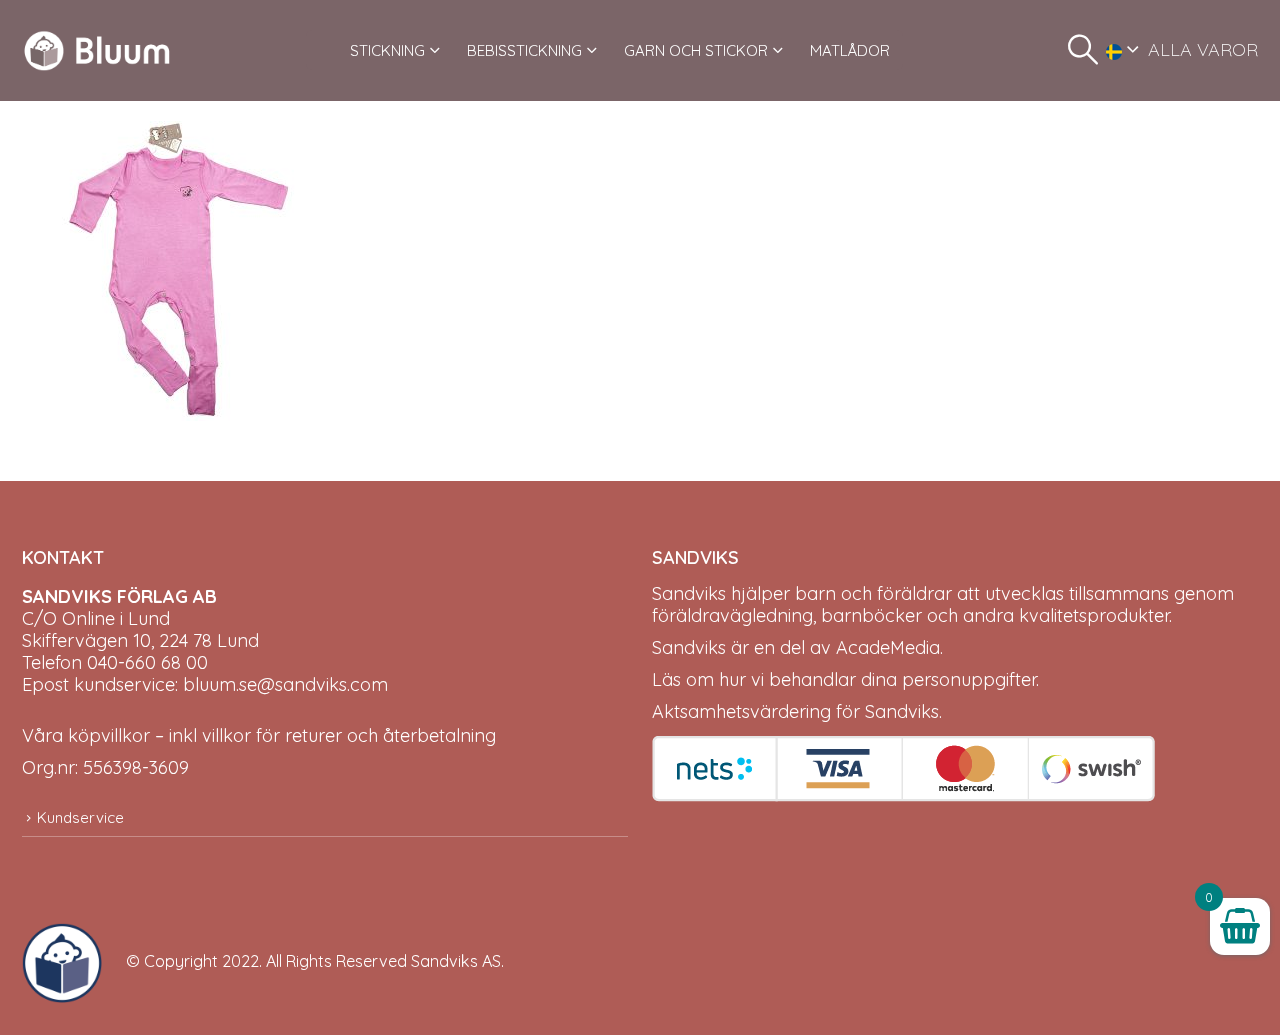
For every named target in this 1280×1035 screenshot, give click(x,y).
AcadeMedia (888, 647)
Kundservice (80, 817)
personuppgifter (969, 679)
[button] (1083, 50)
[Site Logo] (97, 50)
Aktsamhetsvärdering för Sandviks (795, 711)
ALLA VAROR (1203, 49)
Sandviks (689, 593)
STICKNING (387, 50)
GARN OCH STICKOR (696, 50)
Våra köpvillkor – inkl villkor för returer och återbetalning (259, 735)
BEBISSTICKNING (524, 50)
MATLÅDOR (850, 50)
